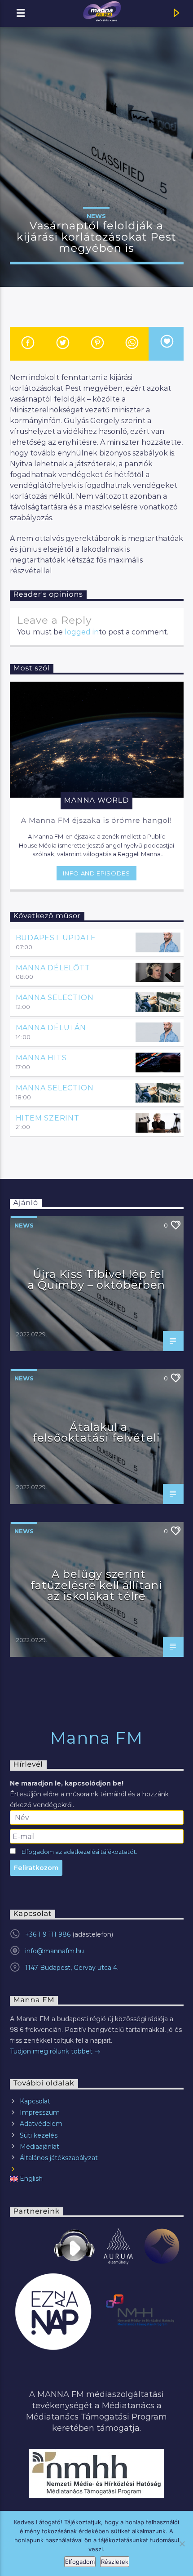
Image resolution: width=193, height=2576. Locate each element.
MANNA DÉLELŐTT (53, 968)
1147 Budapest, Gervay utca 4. (72, 1968)
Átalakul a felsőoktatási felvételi (96, 1433)
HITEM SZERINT (48, 1118)
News (96, 216)
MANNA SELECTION (55, 998)
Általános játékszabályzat (59, 2158)
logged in (82, 632)
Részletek (115, 2562)
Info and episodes (96, 873)
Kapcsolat (35, 2101)
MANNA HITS (41, 1058)
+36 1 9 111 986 (48, 1934)
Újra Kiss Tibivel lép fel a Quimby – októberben (97, 1280)
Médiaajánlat (39, 2147)
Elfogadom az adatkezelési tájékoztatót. (79, 1852)
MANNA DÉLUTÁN (51, 1028)
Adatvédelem (41, 2124)
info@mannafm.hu (55, 1951)
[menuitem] (97, 2179)
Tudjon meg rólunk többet (52, 2051)
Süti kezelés (39, 2135)
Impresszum (40, 2112)
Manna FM (97, 1738)
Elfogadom (80, 2562)
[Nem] (182, 2544)
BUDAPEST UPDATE (56, 938)
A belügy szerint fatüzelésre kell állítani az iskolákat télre (96, 1585)
